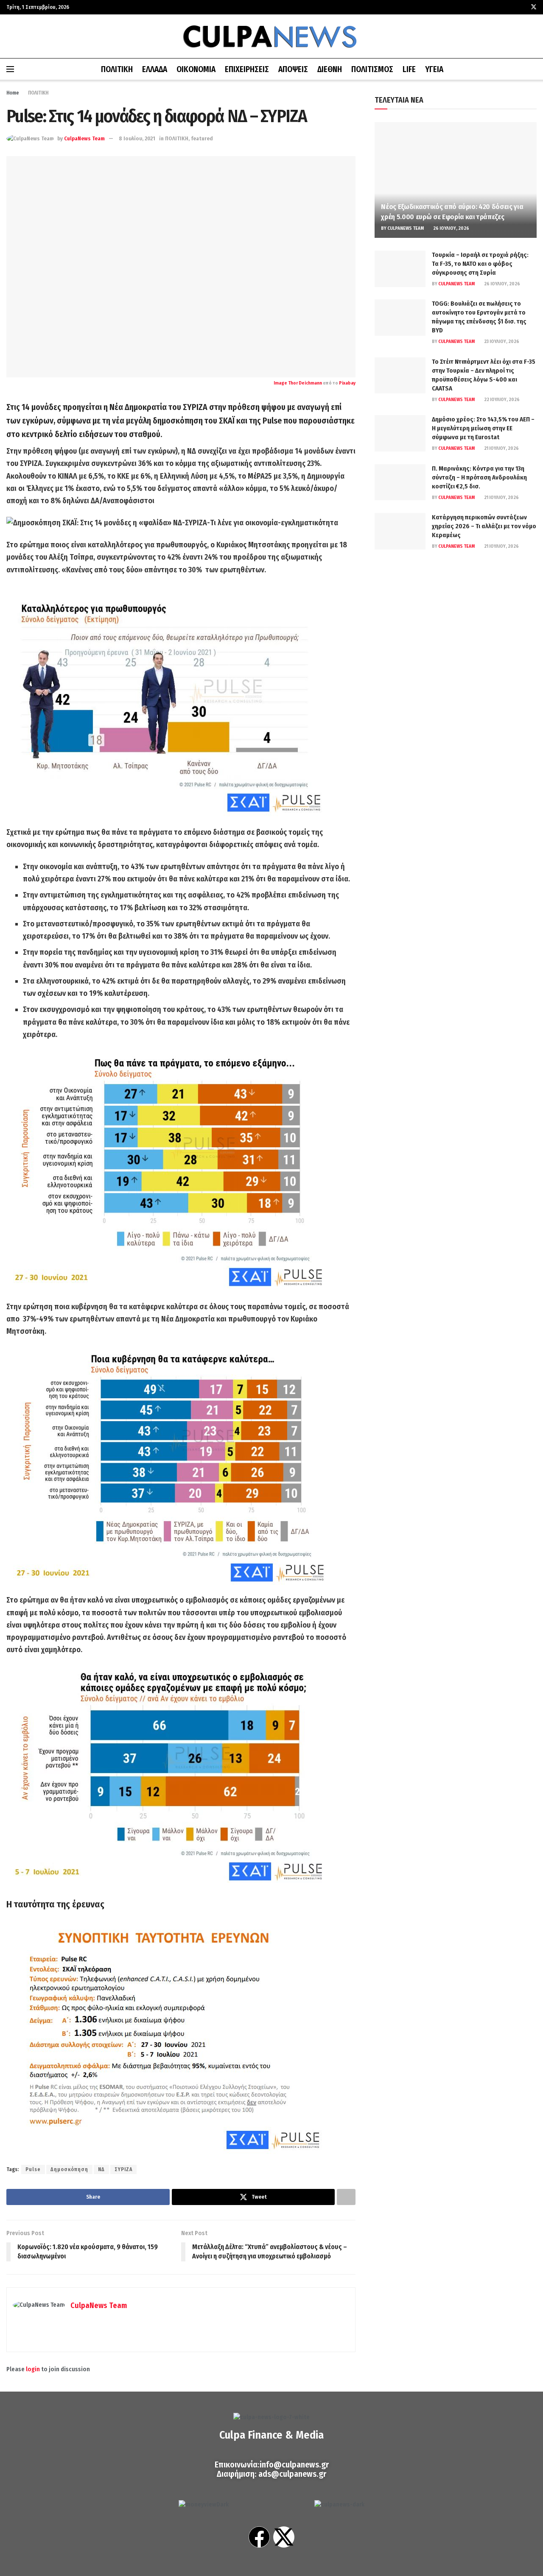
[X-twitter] (284, 2537)
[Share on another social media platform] (346, 2197)
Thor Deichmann (305, 383)
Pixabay (347, 383)
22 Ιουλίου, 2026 (501, 400)
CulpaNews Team (84, 138)
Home (13, 93)
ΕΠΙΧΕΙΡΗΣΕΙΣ (247, 69)
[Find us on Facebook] (522, 7)
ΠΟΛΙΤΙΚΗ (117, 69)
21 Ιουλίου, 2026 (501, 448)
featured (202, 138)
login (33, 2369)
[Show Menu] (10, 69)
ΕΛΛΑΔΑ (155, 69)
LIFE (409, 69)
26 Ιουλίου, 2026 (451, 228)
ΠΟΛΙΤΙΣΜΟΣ (372, 69)
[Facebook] (259, 2537)
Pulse (33, 2169)
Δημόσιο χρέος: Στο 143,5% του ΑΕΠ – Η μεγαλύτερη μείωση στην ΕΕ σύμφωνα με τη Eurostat (483, 428)
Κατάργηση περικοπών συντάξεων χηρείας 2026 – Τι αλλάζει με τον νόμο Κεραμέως (484, 526)
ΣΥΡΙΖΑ (123, 2169)
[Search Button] (533, 69)
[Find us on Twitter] (534, 7)
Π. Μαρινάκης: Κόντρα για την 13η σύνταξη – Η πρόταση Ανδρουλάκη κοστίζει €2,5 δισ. (479, 477)
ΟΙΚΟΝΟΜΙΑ (196, 69)
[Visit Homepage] (271, 36)
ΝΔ (101, 2169)
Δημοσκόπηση (69, 2169)
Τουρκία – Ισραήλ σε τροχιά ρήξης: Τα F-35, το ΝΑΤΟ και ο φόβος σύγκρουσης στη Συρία (480, 264)
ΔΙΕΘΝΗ (330, 69)
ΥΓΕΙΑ (434, 69)
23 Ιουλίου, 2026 (501, 342)
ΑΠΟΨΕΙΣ (293, 69)
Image (281, 383)
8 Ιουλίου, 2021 (137, 138)
